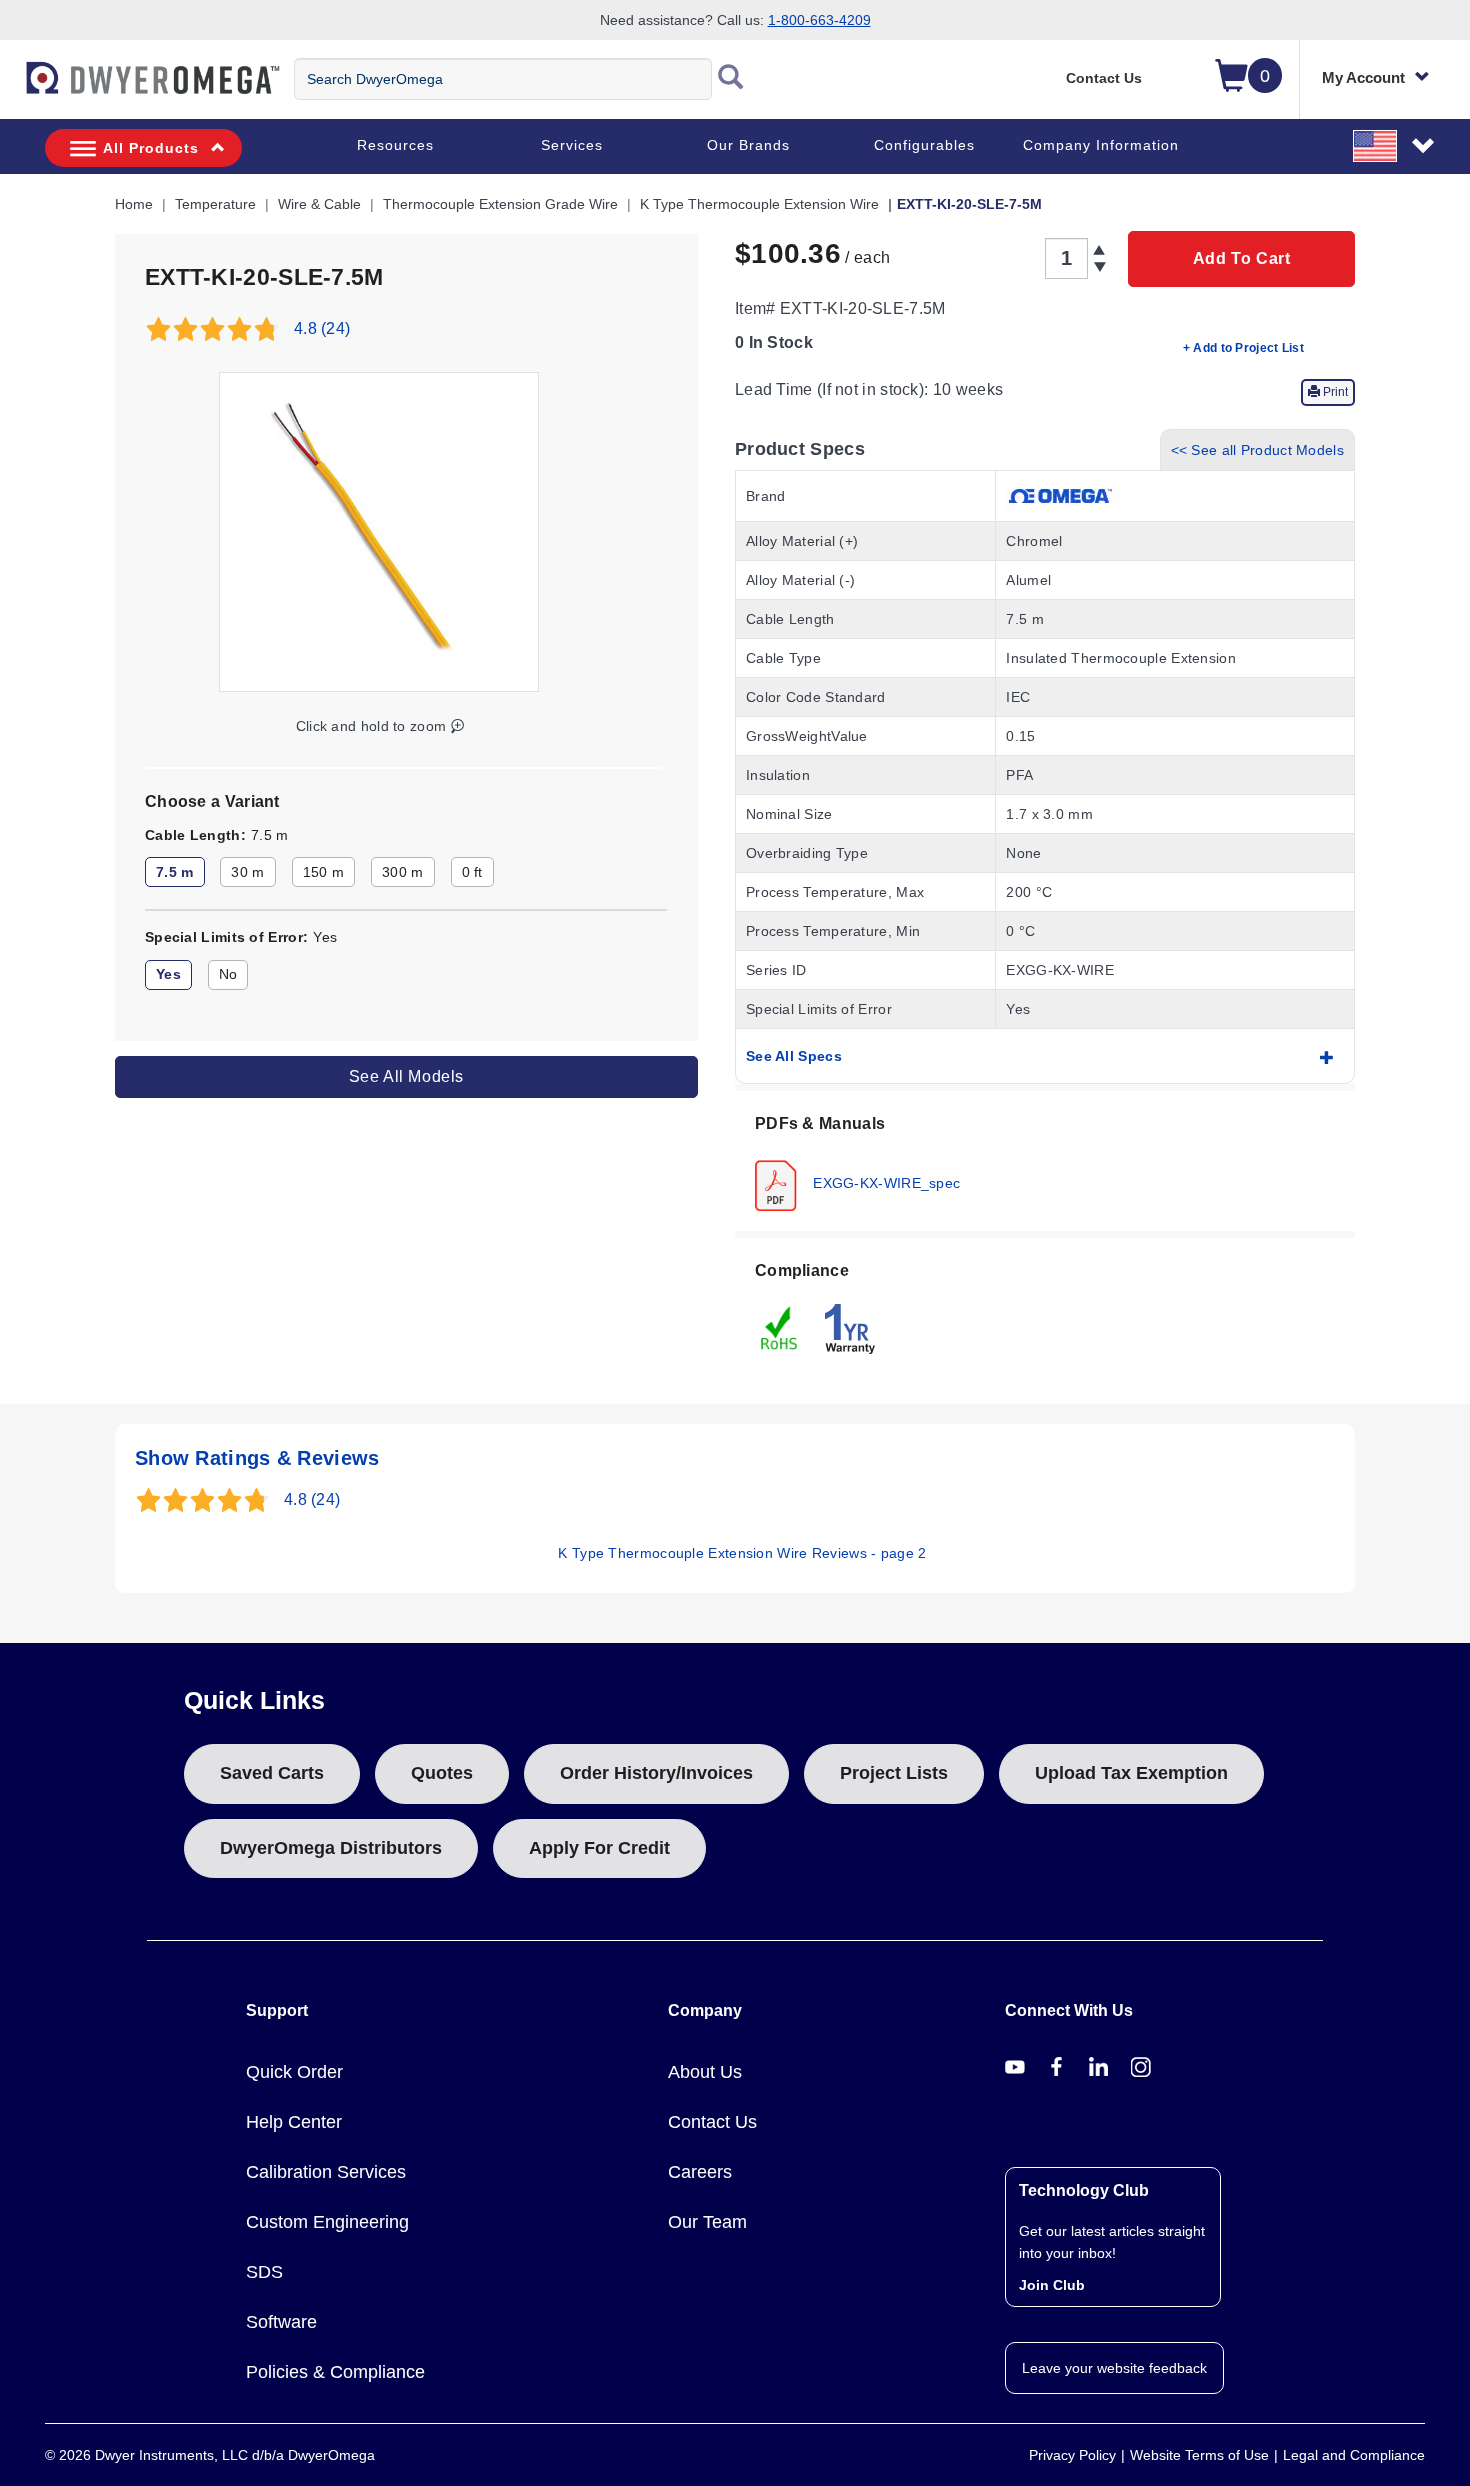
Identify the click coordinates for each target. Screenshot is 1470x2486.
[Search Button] (731, 79)
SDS (264, 2272)
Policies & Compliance (335, 2372)
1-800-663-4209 (819, 20)
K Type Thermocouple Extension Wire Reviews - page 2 (742, 1553)
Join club (1052, 2285)
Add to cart (1242, 258)
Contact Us (1104, 78)
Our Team (707, 2222)
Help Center (294, 2122)
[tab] (1045, 1161)
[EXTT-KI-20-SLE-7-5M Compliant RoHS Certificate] (780, 1327)
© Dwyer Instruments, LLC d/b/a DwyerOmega (210, 2455)
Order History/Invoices (656, 1773)
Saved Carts (272, 1773)
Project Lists (894, 1773)
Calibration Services (326, 2172)
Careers (700, 2172)
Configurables (924, 145)
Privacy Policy (1072, 2455)
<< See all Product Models (1258, 450)
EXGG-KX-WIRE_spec (884, 1182)
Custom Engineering (327, 2222)
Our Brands (748, 145)
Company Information (1101, 145)
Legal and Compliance (1354, 2455)
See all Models (406, 1076)
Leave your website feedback (1114, 2368)
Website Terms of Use (1199, 2455)
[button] (1395, 145)
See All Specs (794, 1056)
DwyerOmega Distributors (331, 1848)
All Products (151, 148)
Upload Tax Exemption (1131, 1773)
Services (572, 145)
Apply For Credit (599, 1848)
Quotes (442, 1773)
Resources (395, 145)
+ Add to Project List (1243, 348)
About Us (705, 2072)
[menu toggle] (11, 88)
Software (281, 2322)
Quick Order (294, 2072)
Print (1334, 392)
